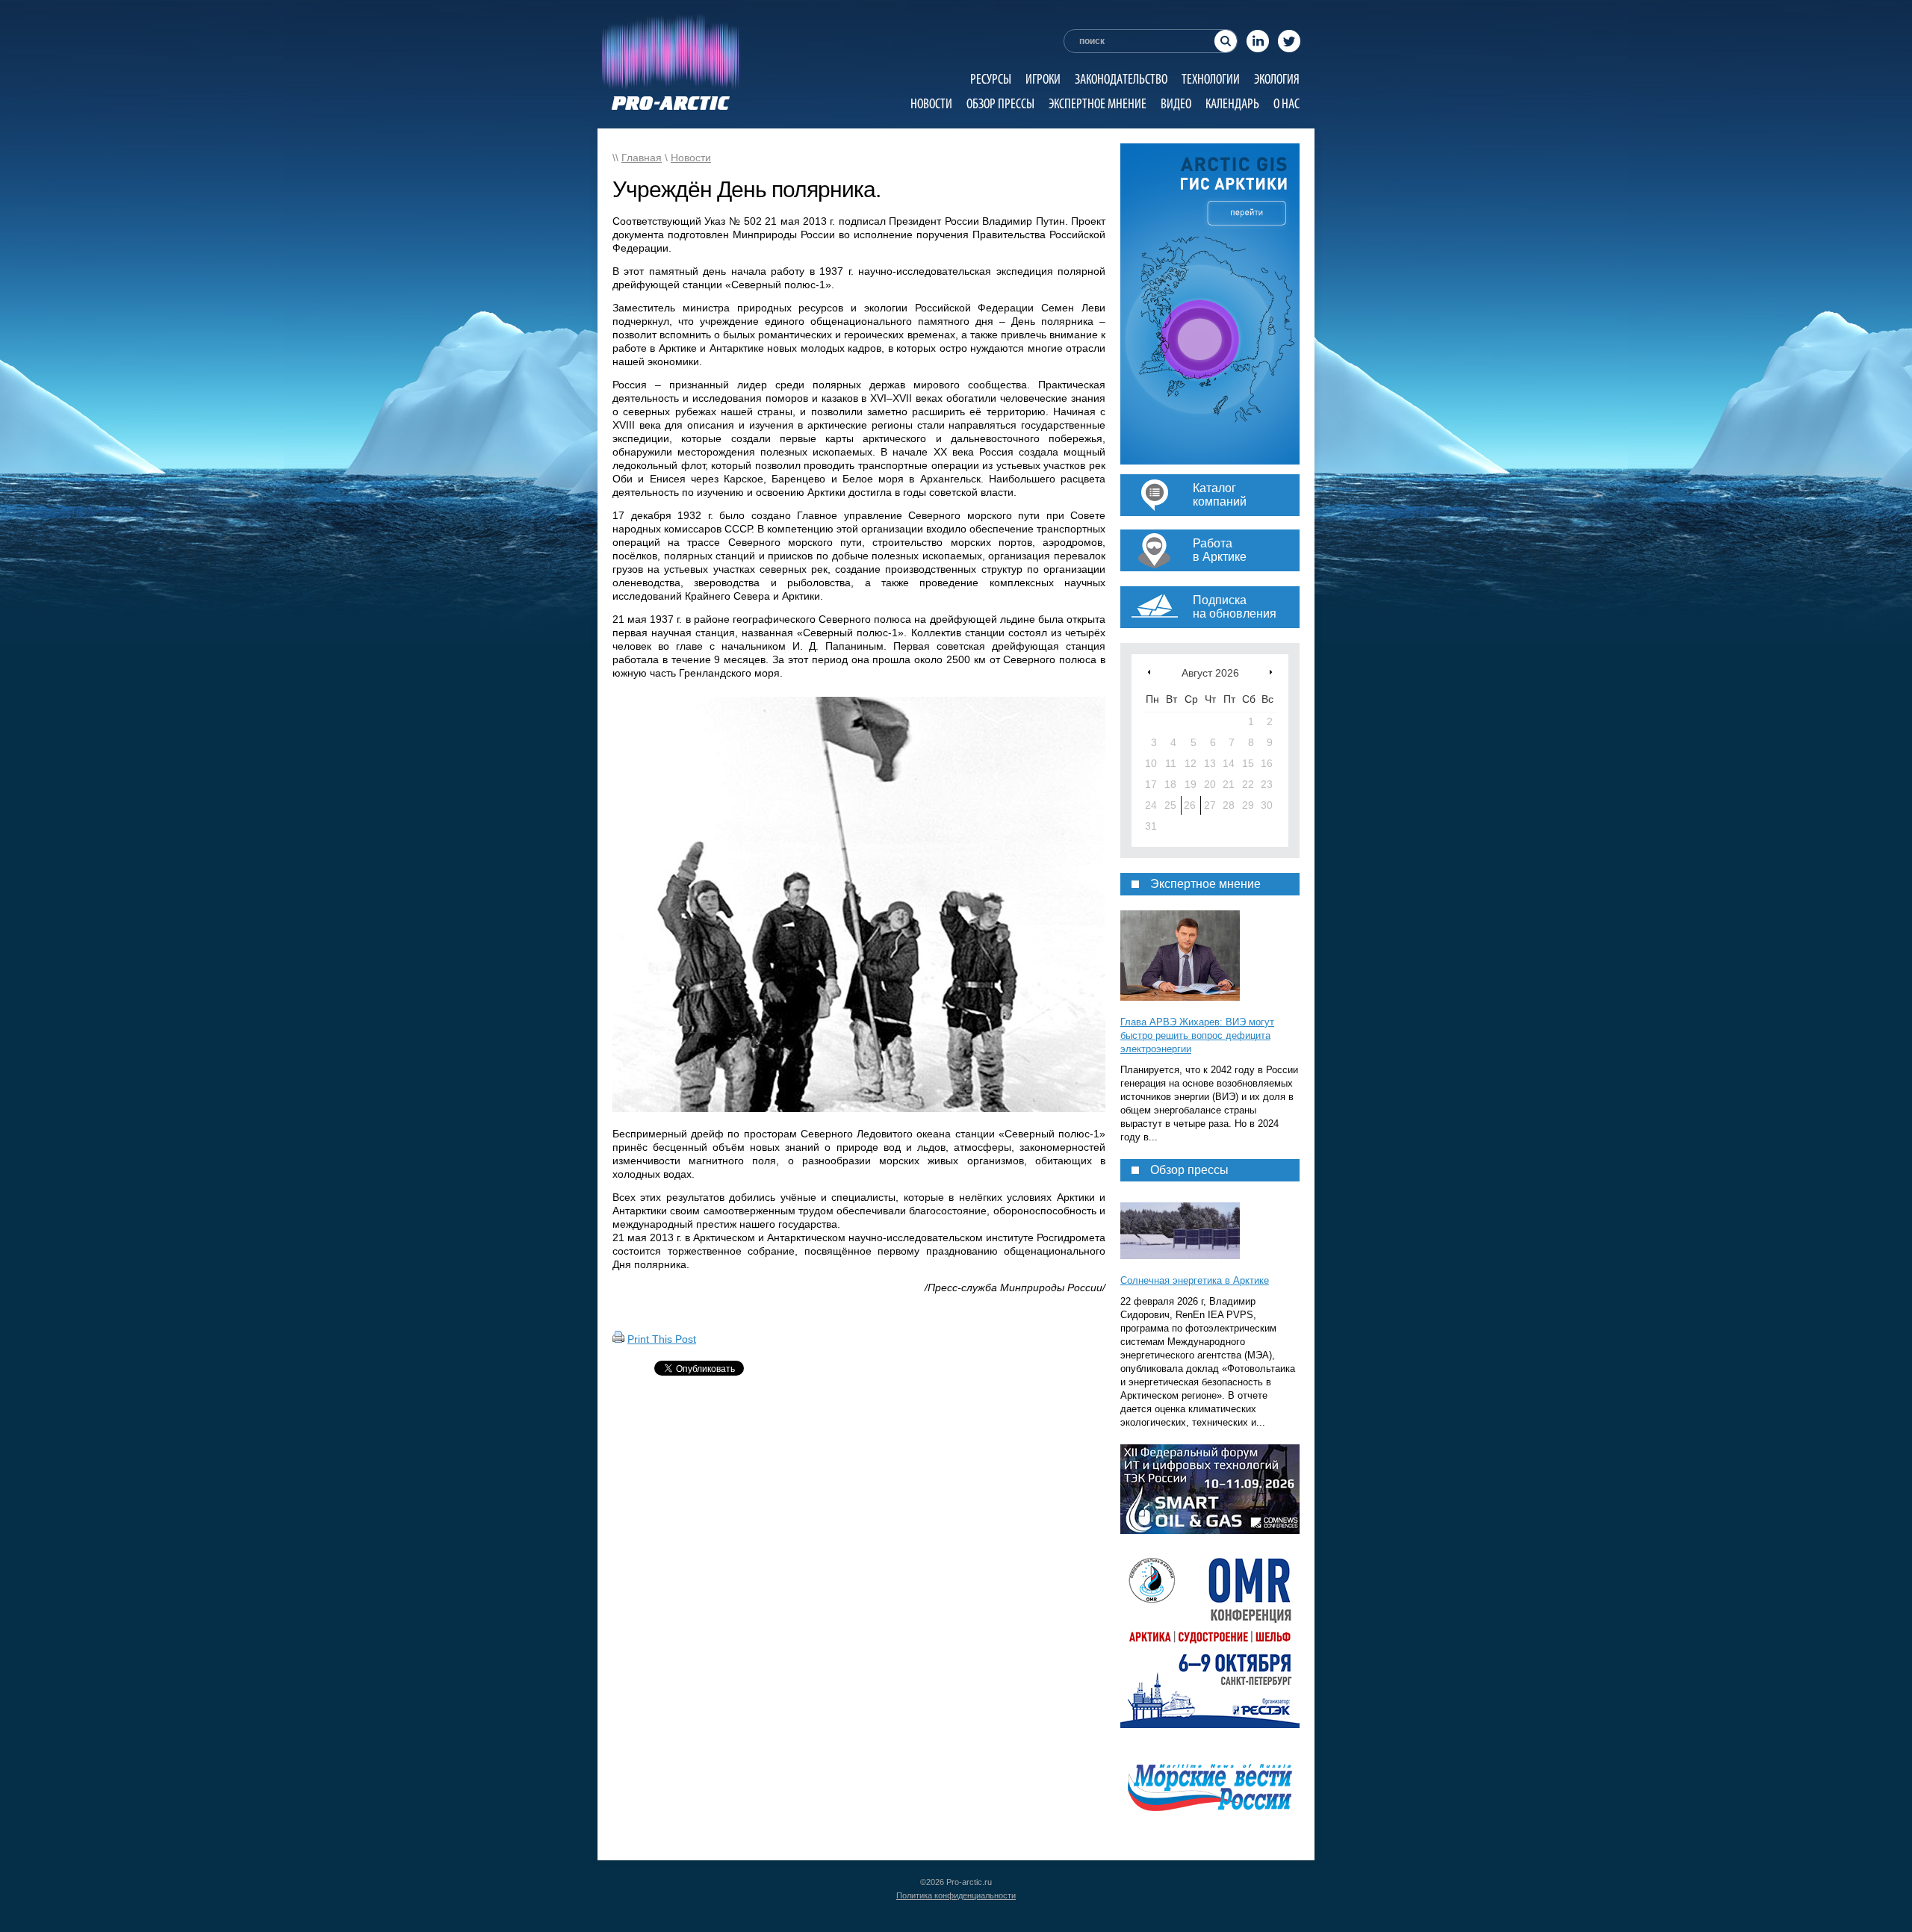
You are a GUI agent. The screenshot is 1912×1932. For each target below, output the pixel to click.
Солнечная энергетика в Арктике (1195, 1280)
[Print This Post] (618, 1339)
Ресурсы (991, 79)
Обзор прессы (1000, 103)
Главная (642, 158)
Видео (1176, 103)
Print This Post (662, 1339)
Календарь (1232, 103)
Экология (1277, 79)
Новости (931, 103)
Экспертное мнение (1098, 103)
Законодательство (1121, 79)
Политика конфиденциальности (956, 1895)
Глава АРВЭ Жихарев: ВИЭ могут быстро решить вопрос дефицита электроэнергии (1197, 1035)
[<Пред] (1149, 672)
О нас (1286, 103)
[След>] (1271, 672)
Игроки (1043, 79)
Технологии (1211, 79)
